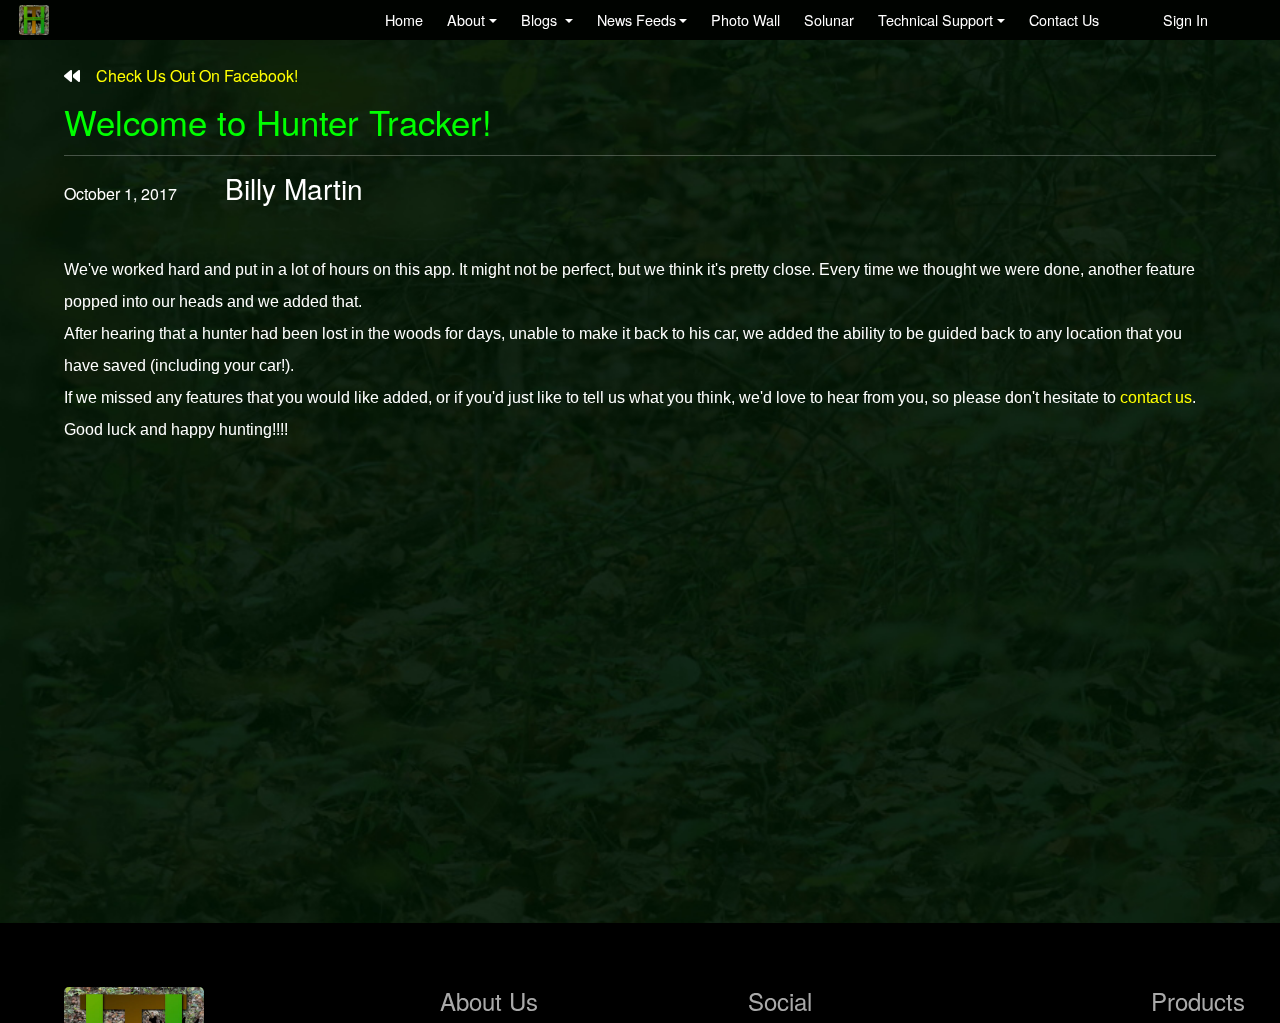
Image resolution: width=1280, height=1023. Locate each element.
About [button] (466, 19)
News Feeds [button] (636, 19)
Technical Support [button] (935, 19)
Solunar (829, 19)
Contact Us (1064, 19)
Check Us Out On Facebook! (189, 75)
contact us (1156, 397)
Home (404, 19)
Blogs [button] (541, 19)
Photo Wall (745, 19)
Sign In (1185, 19)
